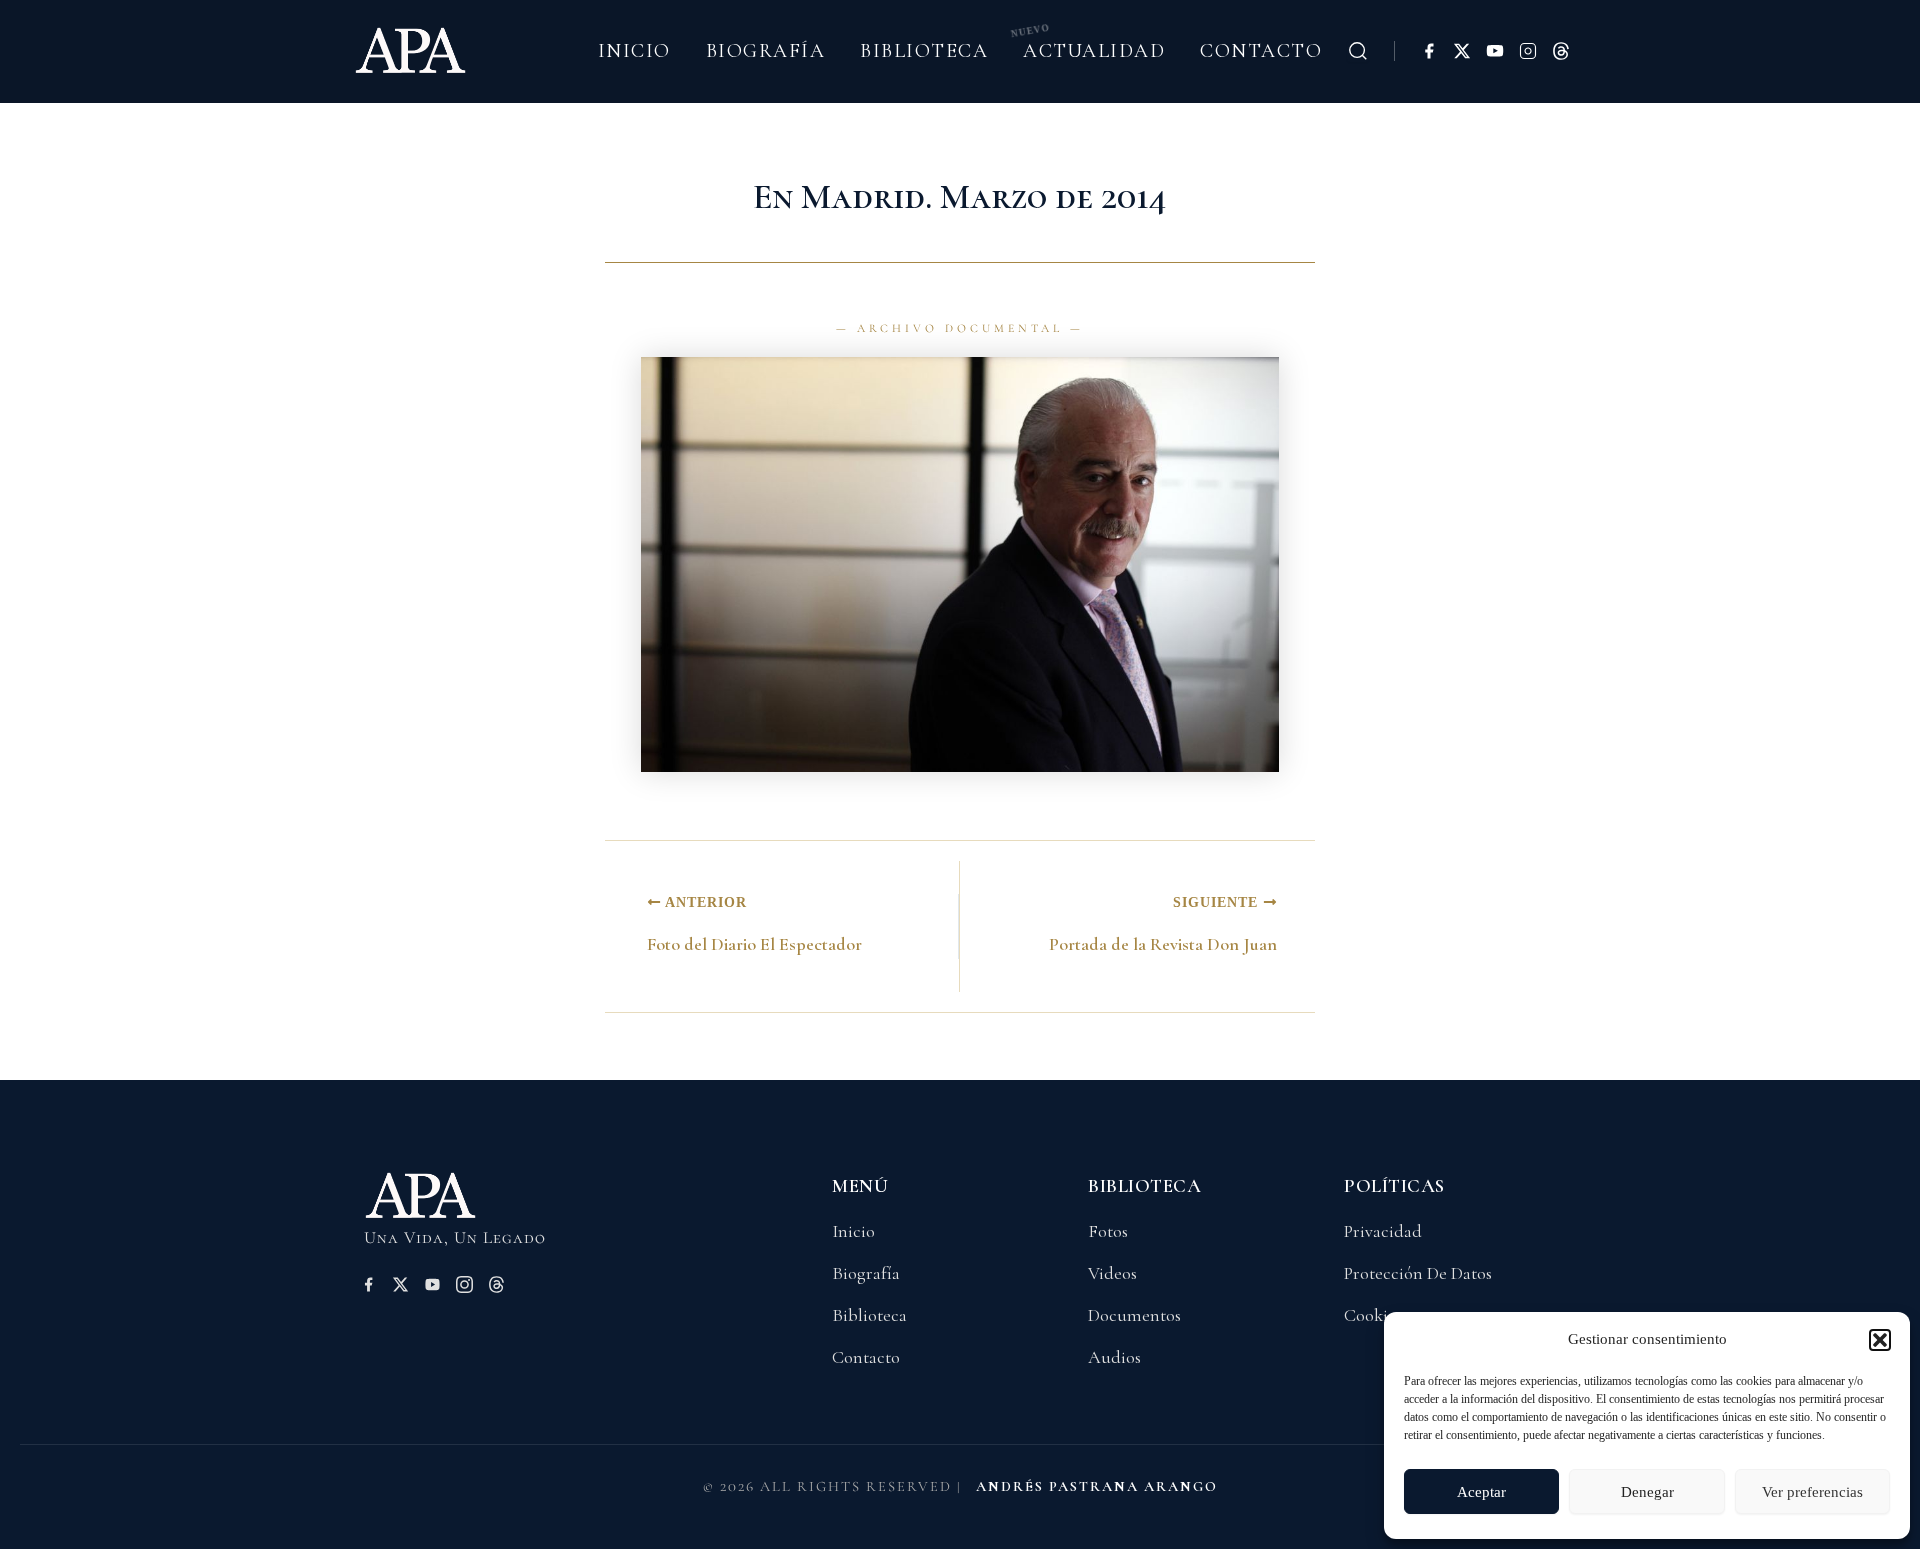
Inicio (634, 51)
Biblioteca (924, 51)
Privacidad (1383, 1231)
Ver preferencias (1812, 1492)
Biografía (766, 51)
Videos (1112, 1273)
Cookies (1373, 1315)
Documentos (1134, 1315)
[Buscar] (1358, 51)
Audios (1114, 1357)
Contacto (1261, 51)
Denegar (1647, 1492)
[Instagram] (1528, 51)
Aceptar (1481, 1492)
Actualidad (1094, 51)
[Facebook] (1429, 51)
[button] (1880, 1340)
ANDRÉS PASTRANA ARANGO (1097, 1486)
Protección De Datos (1418, 1273)
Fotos (1108, 1231)
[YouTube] (1495, 51)
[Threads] (1561, 51)
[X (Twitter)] (1462, 51)
